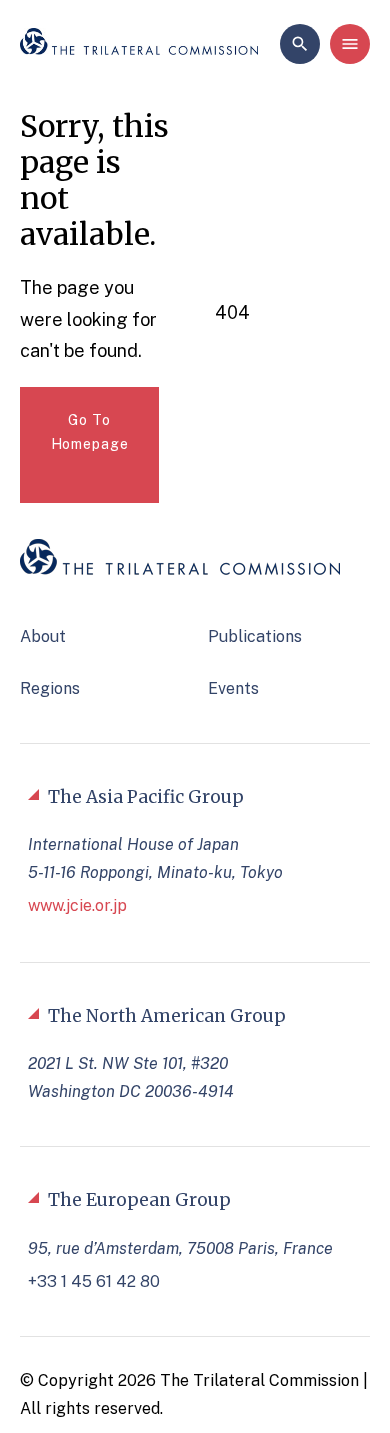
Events (233, 688)
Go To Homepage (90, 432)
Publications (255, 636)
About (43, 636)
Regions (50, 688)
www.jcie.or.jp (77, 905)
